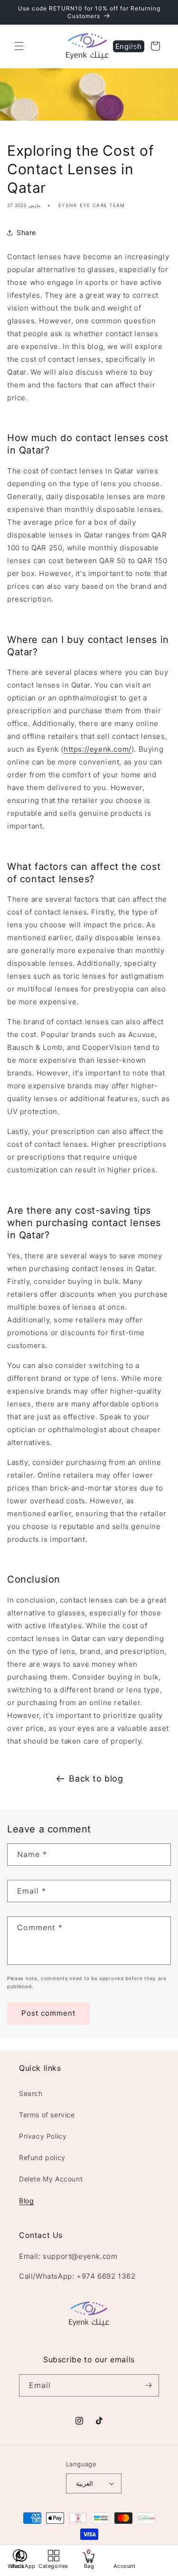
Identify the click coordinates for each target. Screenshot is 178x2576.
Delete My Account (51, 2179)
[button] (19, 46)
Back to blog (96, 1779)
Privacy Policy (43, 2136)
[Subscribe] (148, 2385)
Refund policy (42, 2157)
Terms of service (47, 2115)
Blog (26, 2201)
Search (31, 2093)
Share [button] (26, 232)
